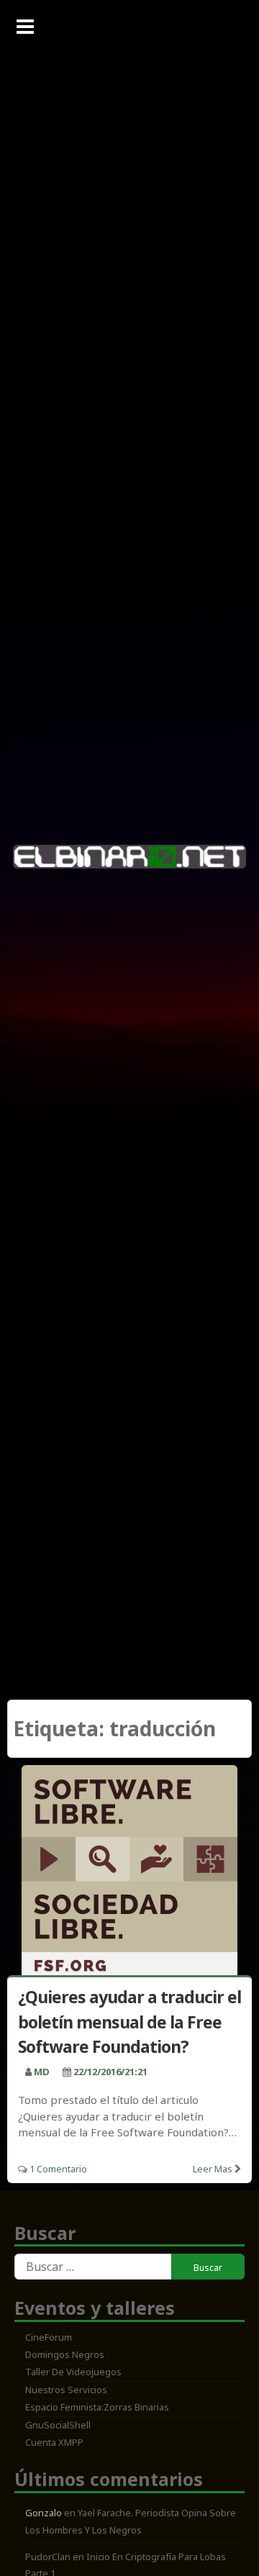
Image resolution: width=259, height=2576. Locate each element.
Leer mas (213, 2169)
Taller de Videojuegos (73, 2372)
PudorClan (48, 2557)
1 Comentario (58, 2169)
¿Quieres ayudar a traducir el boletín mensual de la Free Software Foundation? (129, 2022)
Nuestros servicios (66, 2390)
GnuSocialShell (58, 2425)
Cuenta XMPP (54, 2442)
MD (42, 2072)
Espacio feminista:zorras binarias (97, 2407)
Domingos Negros (65, 2354)
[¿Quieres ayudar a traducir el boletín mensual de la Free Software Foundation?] (129, 1873)
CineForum (49, 2337)
